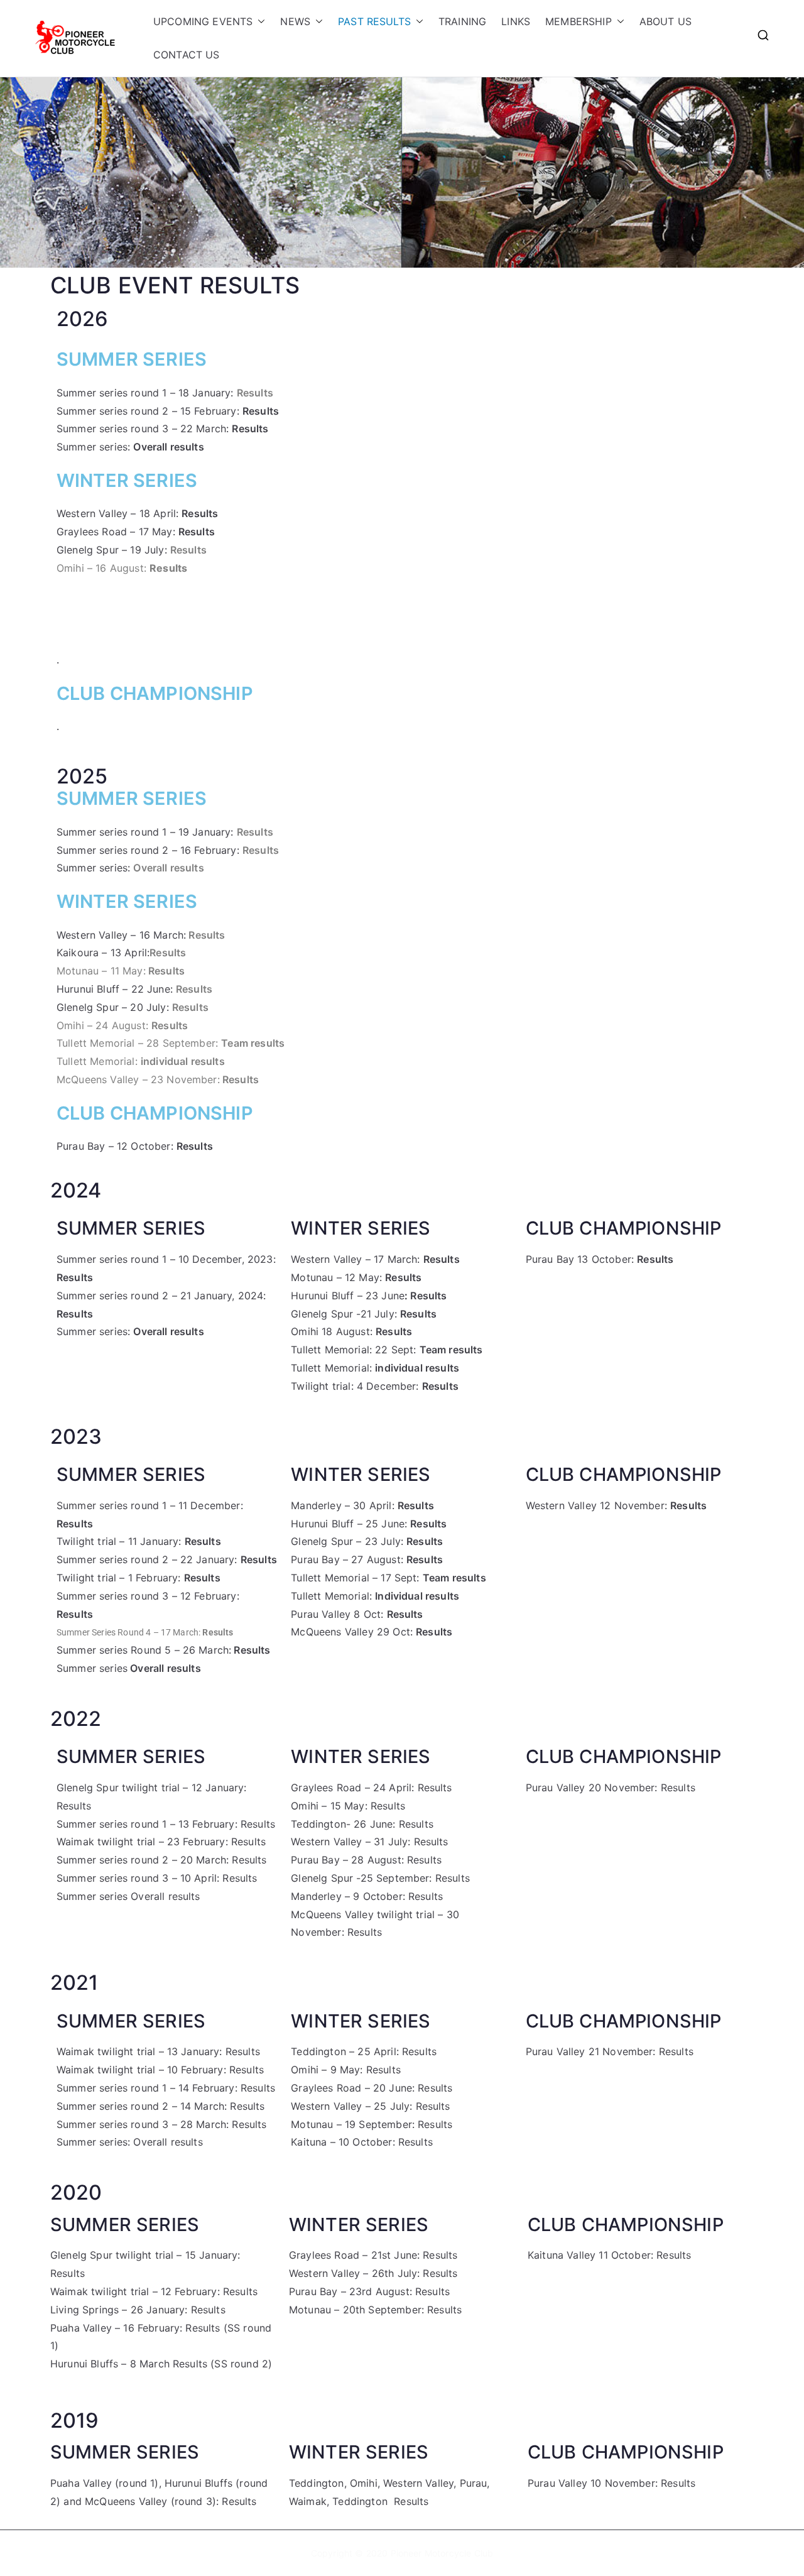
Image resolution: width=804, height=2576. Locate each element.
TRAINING (462, 21)
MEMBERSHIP (579, 21)
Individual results (417, 1596)
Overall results (168, 868)
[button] (259, 22)
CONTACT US (187, 55)
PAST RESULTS (374, 21)
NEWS (295, 21)
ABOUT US (665, 21)
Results (250, 428)
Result (431, 2106)
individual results (183, 1061)
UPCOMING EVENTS (203, 21)
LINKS (516, 21)
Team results (253, 1043)
